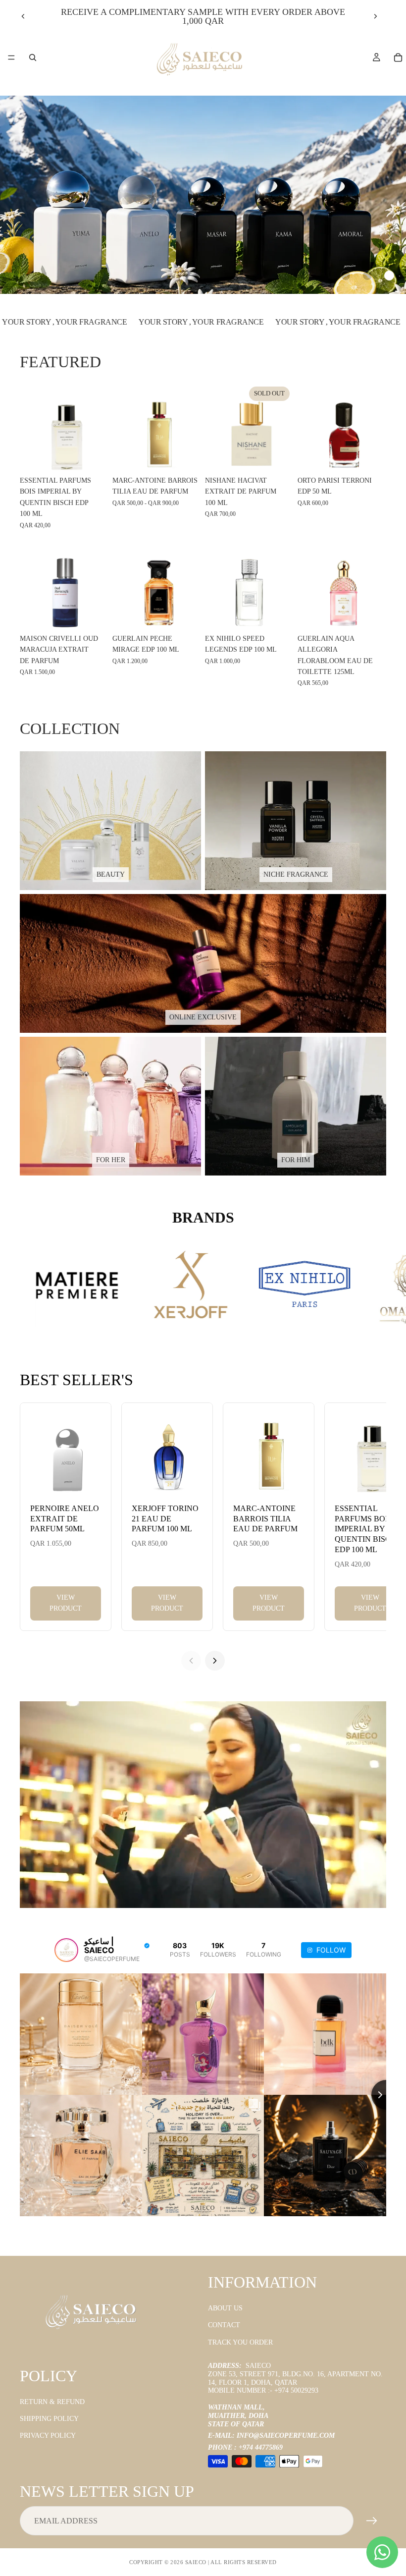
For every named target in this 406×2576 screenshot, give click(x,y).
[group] (203, 195)
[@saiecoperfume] (66, 1950)
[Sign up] (372, 2521)
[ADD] (93, 456)
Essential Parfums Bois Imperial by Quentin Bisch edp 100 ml (366, 1529)
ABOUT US (225, 2308)
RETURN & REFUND (52, 2402)
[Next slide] (375, 16)
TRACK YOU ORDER (240, 2342)
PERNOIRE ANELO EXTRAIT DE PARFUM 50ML (65, 1519)
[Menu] (11, 57)
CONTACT (224, 2325)
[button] (346, 276)
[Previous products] (191, 1661)
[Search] (33, 57)
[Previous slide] (23, 16)
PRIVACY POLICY (48, 2436)
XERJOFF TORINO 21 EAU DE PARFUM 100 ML (165, 1519)
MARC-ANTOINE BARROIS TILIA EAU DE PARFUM (265, 1519)
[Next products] (215, 1661)
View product (66, 1603)
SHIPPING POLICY (49, 2419)
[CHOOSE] (186, 456)
